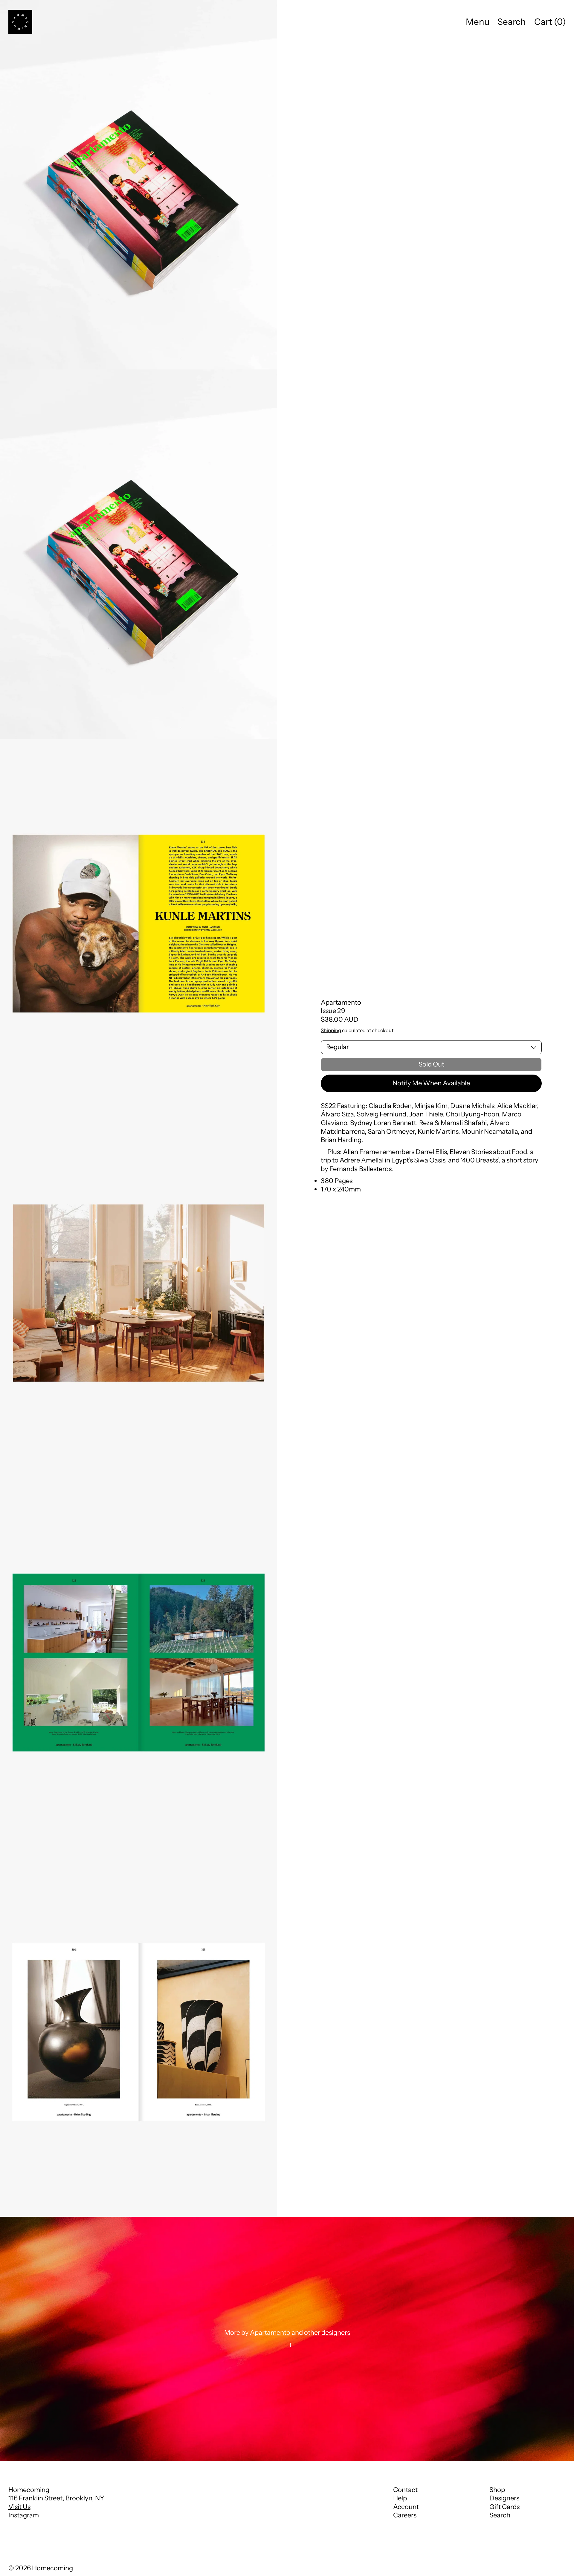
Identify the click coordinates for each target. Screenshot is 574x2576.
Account (406, 2507)
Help (400, 2498)
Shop (497, 2490)
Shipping (331, 1030)
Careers (405, 2515)
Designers (504, 2498)
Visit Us (19, 2507)
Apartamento (341, 1002)
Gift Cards (504, 2507)
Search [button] (512, 22)
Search (500, 2515)
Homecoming (52, 2568)
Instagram (24, 2515)
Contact (405, 2490)
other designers (327, 2333)
